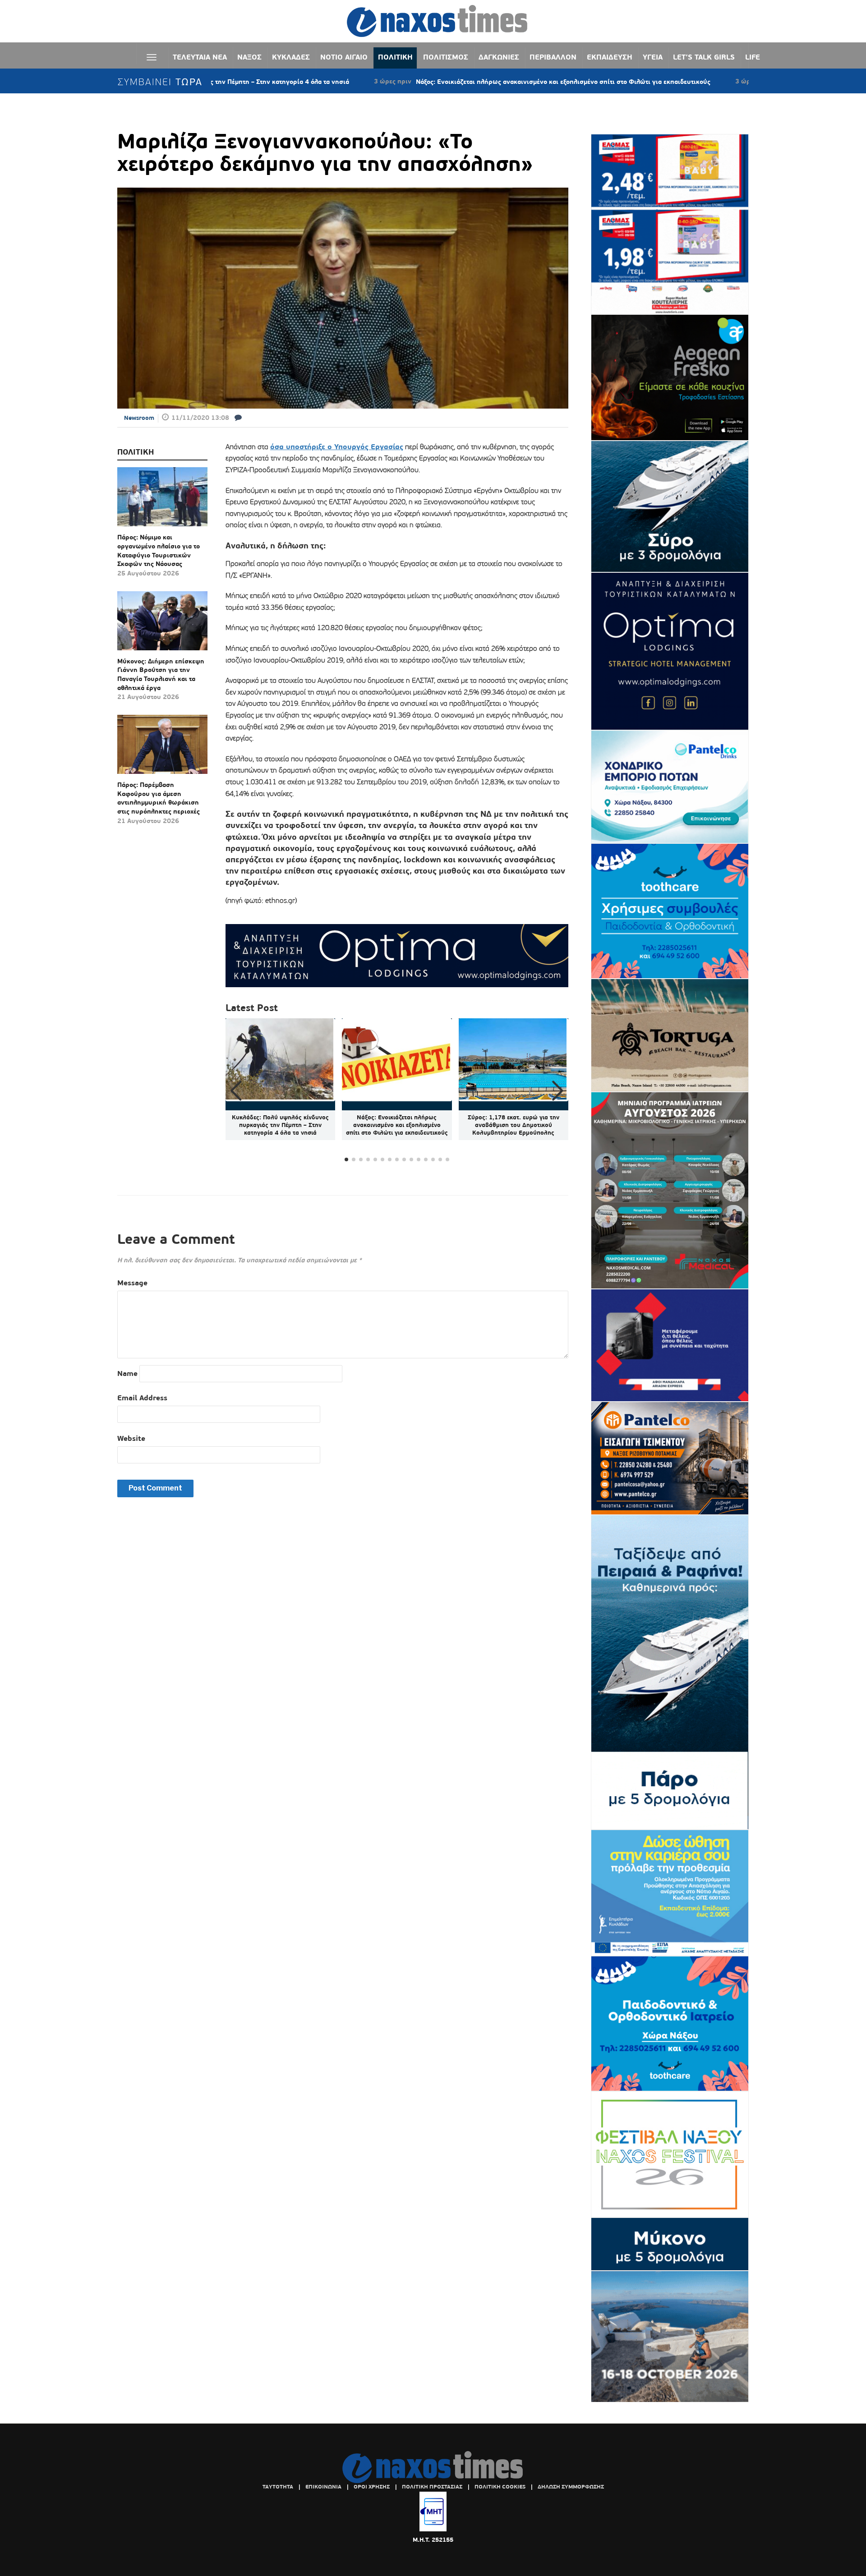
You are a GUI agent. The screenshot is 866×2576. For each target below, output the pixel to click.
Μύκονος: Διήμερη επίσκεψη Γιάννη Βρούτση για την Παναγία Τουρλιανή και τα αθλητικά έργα (161, 674)
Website (131, 1438)
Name (127, 1373)
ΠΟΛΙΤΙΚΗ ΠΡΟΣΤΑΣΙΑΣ (432, 2487)
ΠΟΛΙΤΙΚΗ (395, 57)
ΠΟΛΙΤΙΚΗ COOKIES (500, 2487)
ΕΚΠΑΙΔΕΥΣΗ (610, 57)
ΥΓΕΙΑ (653, 57)
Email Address (142, 1398)
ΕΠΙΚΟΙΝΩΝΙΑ (323, 2487)
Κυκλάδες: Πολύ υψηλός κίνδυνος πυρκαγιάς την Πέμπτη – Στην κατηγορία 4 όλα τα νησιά (280, 1125)
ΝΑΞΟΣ (249, 57)
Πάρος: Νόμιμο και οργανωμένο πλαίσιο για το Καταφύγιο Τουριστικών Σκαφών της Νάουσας (159, 550)
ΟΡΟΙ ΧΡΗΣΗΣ (372, 2487)
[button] (558, 1091)
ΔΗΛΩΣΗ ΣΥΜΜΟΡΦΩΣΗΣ (571, 2487)
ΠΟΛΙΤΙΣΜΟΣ (446, 57)
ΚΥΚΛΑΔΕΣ (291, 57)
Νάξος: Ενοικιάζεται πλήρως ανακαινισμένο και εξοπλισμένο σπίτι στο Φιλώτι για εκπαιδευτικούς (458, 82)
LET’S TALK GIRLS (704, 57)
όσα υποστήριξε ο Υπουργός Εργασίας (337, 447)
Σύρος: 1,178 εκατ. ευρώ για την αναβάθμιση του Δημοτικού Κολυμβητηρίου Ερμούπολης (514, 1125)
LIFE (753, 57)
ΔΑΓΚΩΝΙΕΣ (499, 57)
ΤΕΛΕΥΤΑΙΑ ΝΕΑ (200, 57)
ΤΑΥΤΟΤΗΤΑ (278, 2487)
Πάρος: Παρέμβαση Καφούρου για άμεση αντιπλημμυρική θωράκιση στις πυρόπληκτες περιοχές (159, 798)
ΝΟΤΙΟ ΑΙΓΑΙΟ (344, 57)
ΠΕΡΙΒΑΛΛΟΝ (553, 57)
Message (132, 1283)
